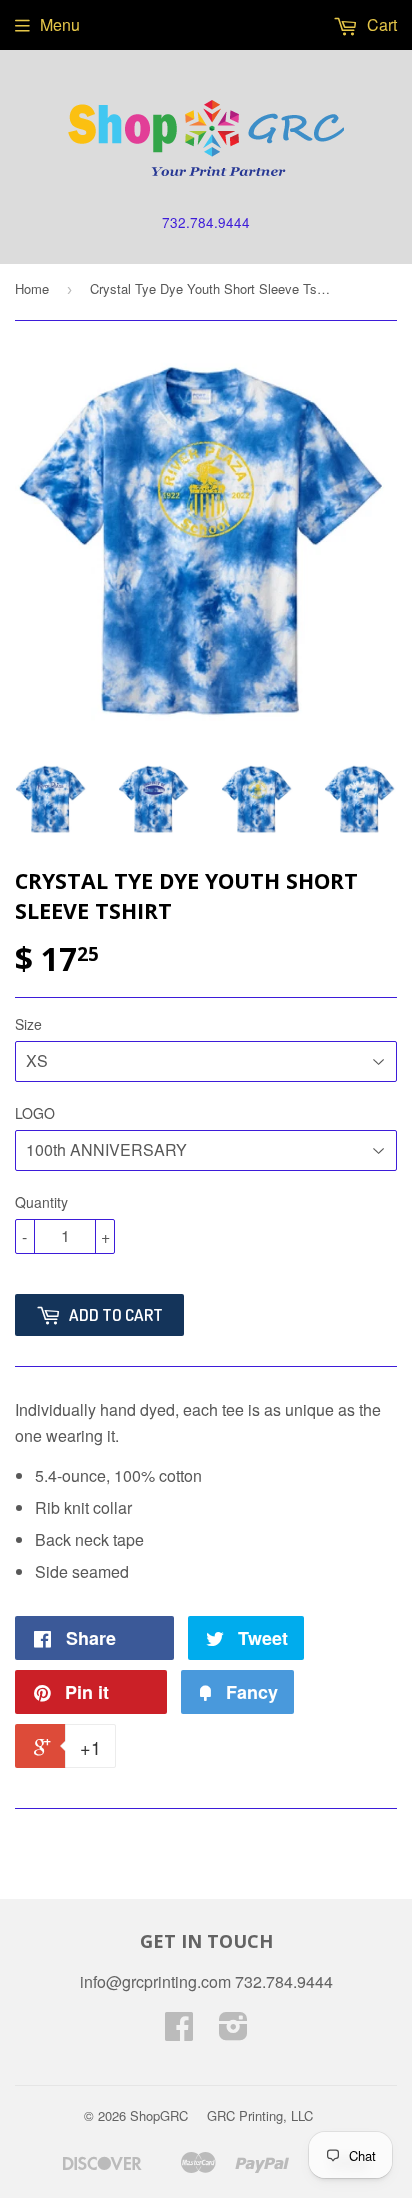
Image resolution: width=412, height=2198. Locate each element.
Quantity (41, 1202)
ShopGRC (159, 2115)
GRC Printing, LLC (260, 2115)
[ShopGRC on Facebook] (179, 2031)
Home (32, 288)
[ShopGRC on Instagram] (233, 2031)
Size (28, 1024)
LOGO (35, 1113)
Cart (380, 24)
